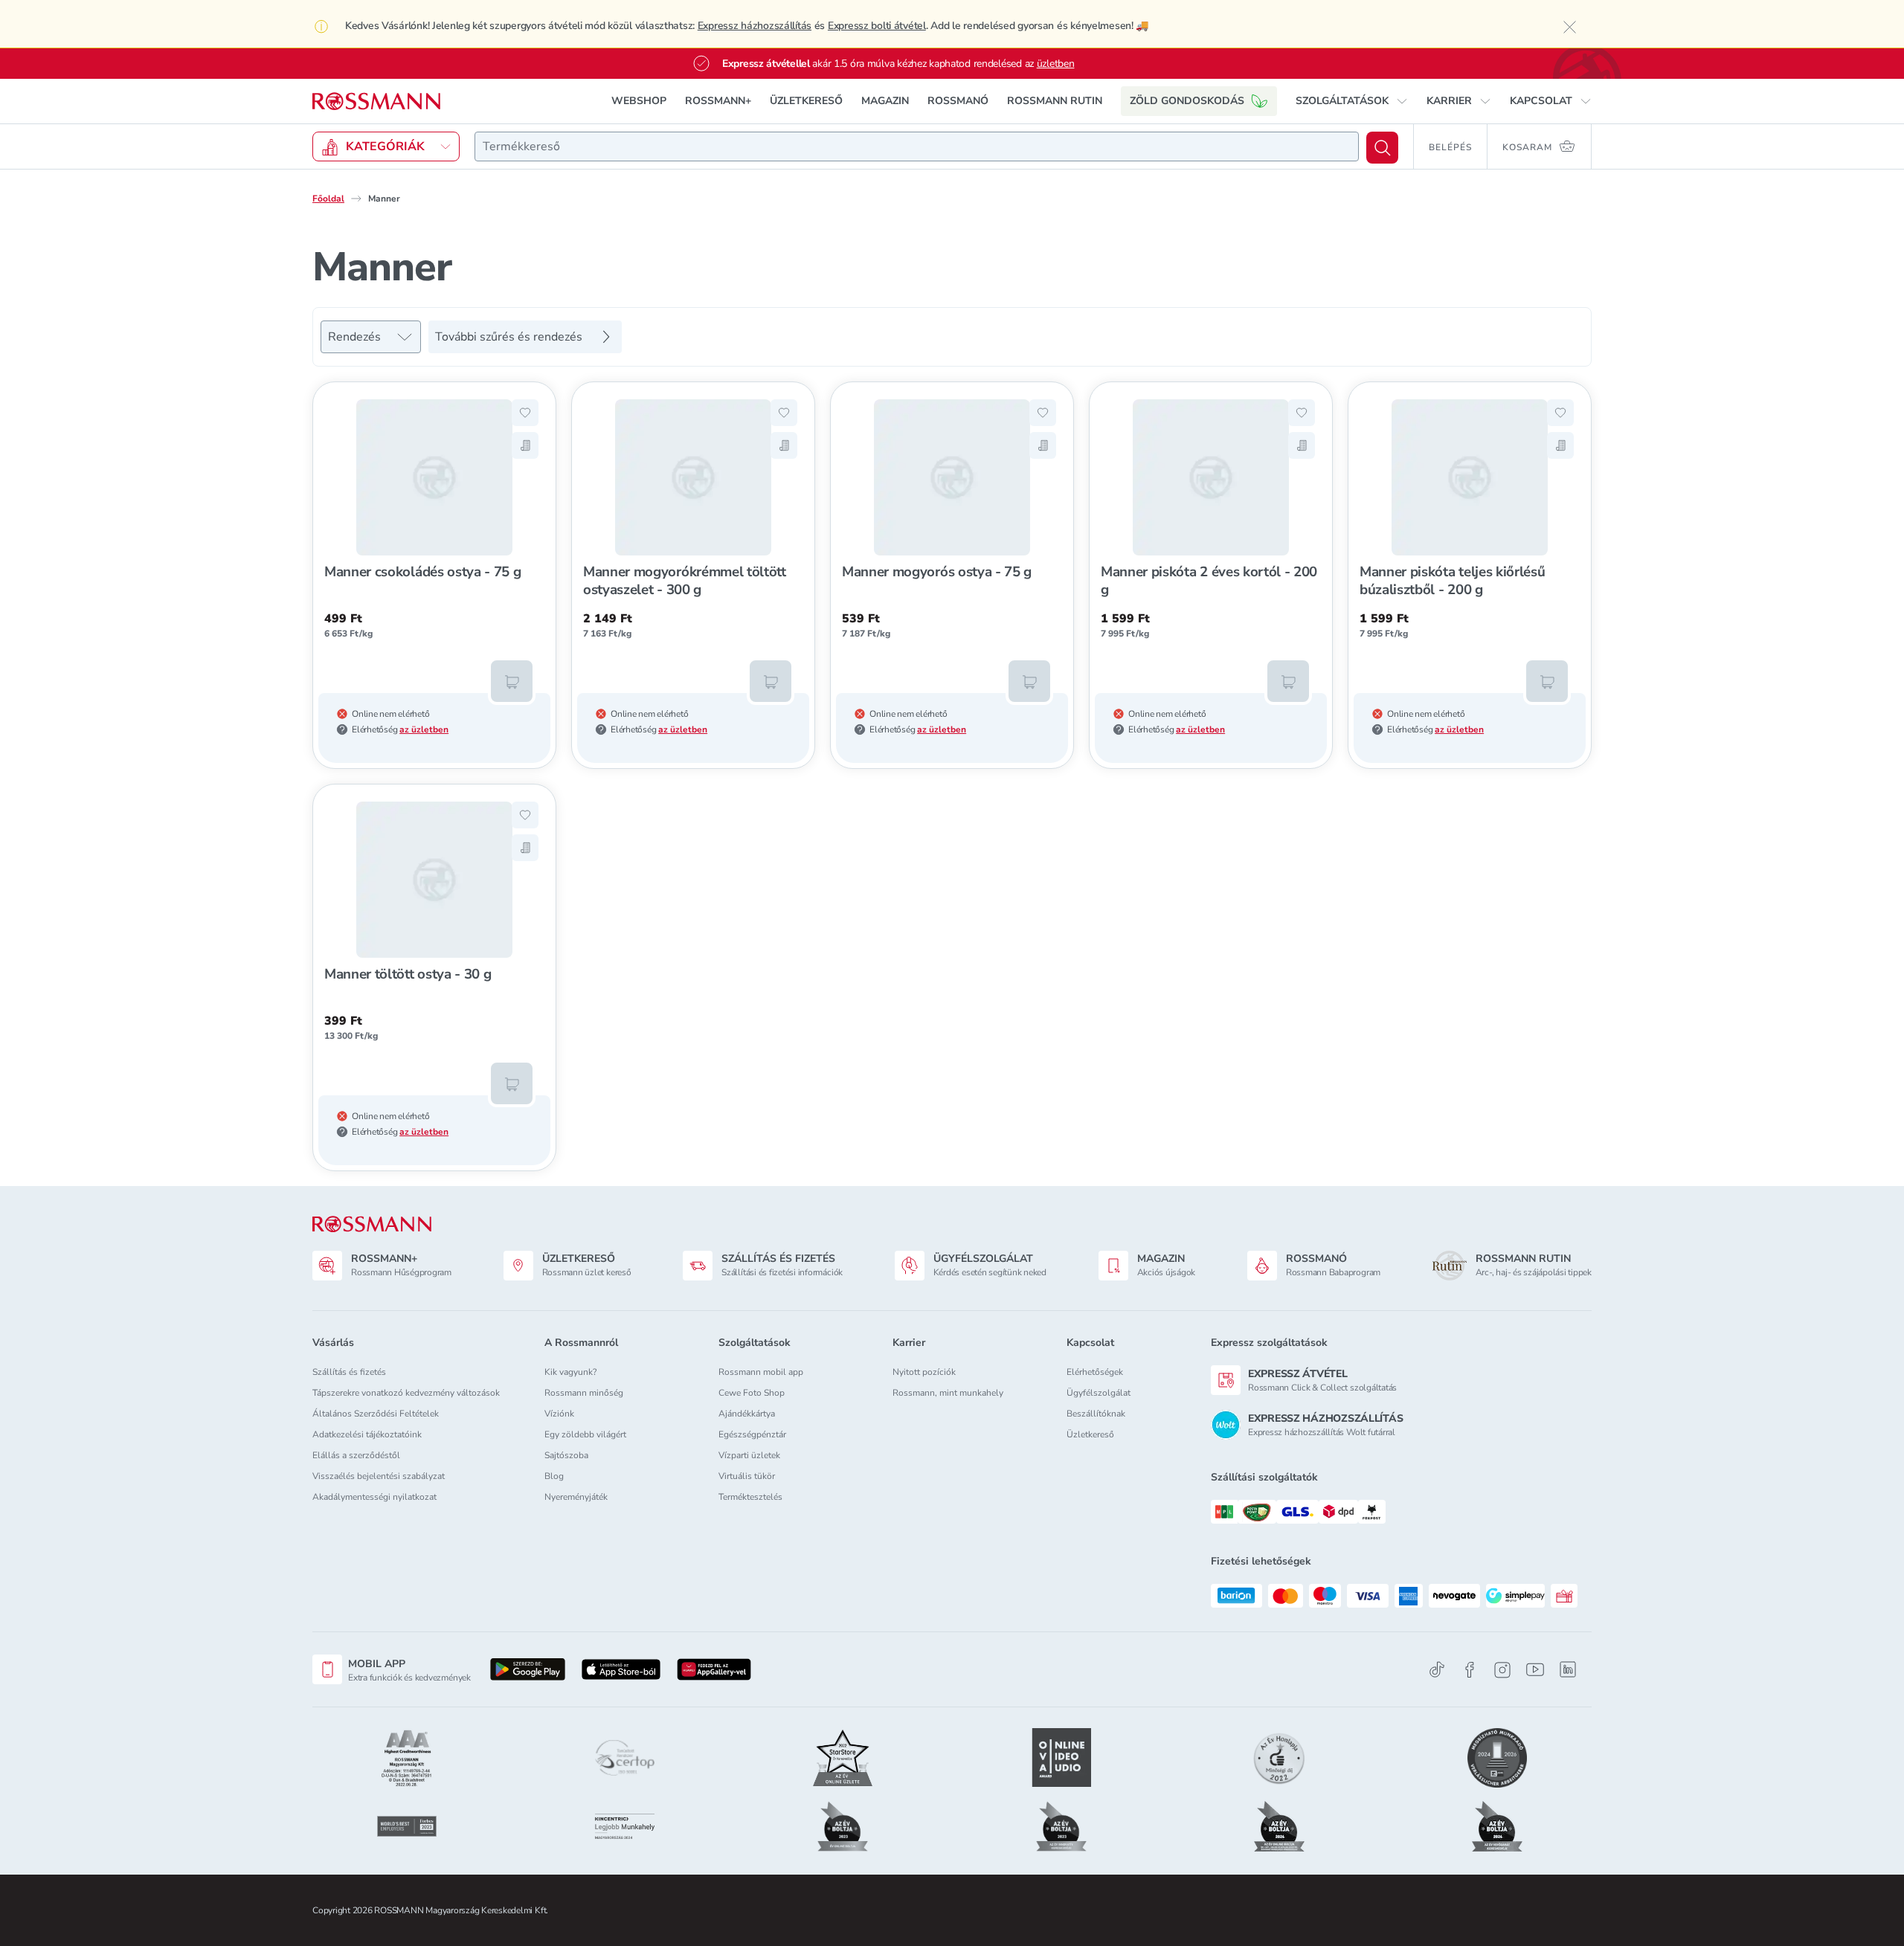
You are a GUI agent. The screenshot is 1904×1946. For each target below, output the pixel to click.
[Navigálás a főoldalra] (376, 102)
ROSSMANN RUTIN (1055, 101)
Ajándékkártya (747, 1414)
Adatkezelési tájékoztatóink (367, 1434)
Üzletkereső (1090, 1434)
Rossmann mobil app (761, 1372)
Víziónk (559, 1414)
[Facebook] (1470, 1670)
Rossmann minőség (584, 1393)
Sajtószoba (566, 1455)
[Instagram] (1502, 1670)
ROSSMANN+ (718, 101)
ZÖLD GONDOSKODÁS (1187, 101)
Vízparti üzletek (749, 1455)
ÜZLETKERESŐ (806, 101)
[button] (1352, 101)
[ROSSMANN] (372, 1224)
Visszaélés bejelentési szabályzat (379, 1476)
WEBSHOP (639, 101)
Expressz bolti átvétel (877, 26)
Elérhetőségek (1095, 1372)
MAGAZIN (885, 101)
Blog (554, 1476)
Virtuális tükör (747, 1476)
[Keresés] (1382, 148)
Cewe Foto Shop (752, 1393)
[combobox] (917, 146)
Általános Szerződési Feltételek (376, 1414)
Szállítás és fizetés (349, 1372)
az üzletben (424, 729)
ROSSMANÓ (958, 101)
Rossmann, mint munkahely (948, 1393)
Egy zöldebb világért (585, 1434)
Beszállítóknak (1096, 1414)
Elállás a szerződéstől (356, 1455)
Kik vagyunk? (570, 1372)
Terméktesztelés (750, 1497)
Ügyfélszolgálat (1099, 1393)
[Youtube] (1535, 1670)
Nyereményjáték (576, 1497)
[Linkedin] (1568, 1669)
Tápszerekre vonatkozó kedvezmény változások (406, 1393)
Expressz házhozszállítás (755, 26)
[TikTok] (1437, 1670)
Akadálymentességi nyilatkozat (374, 1497)
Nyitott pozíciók (924, 1372)
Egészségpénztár (752, 1434)
